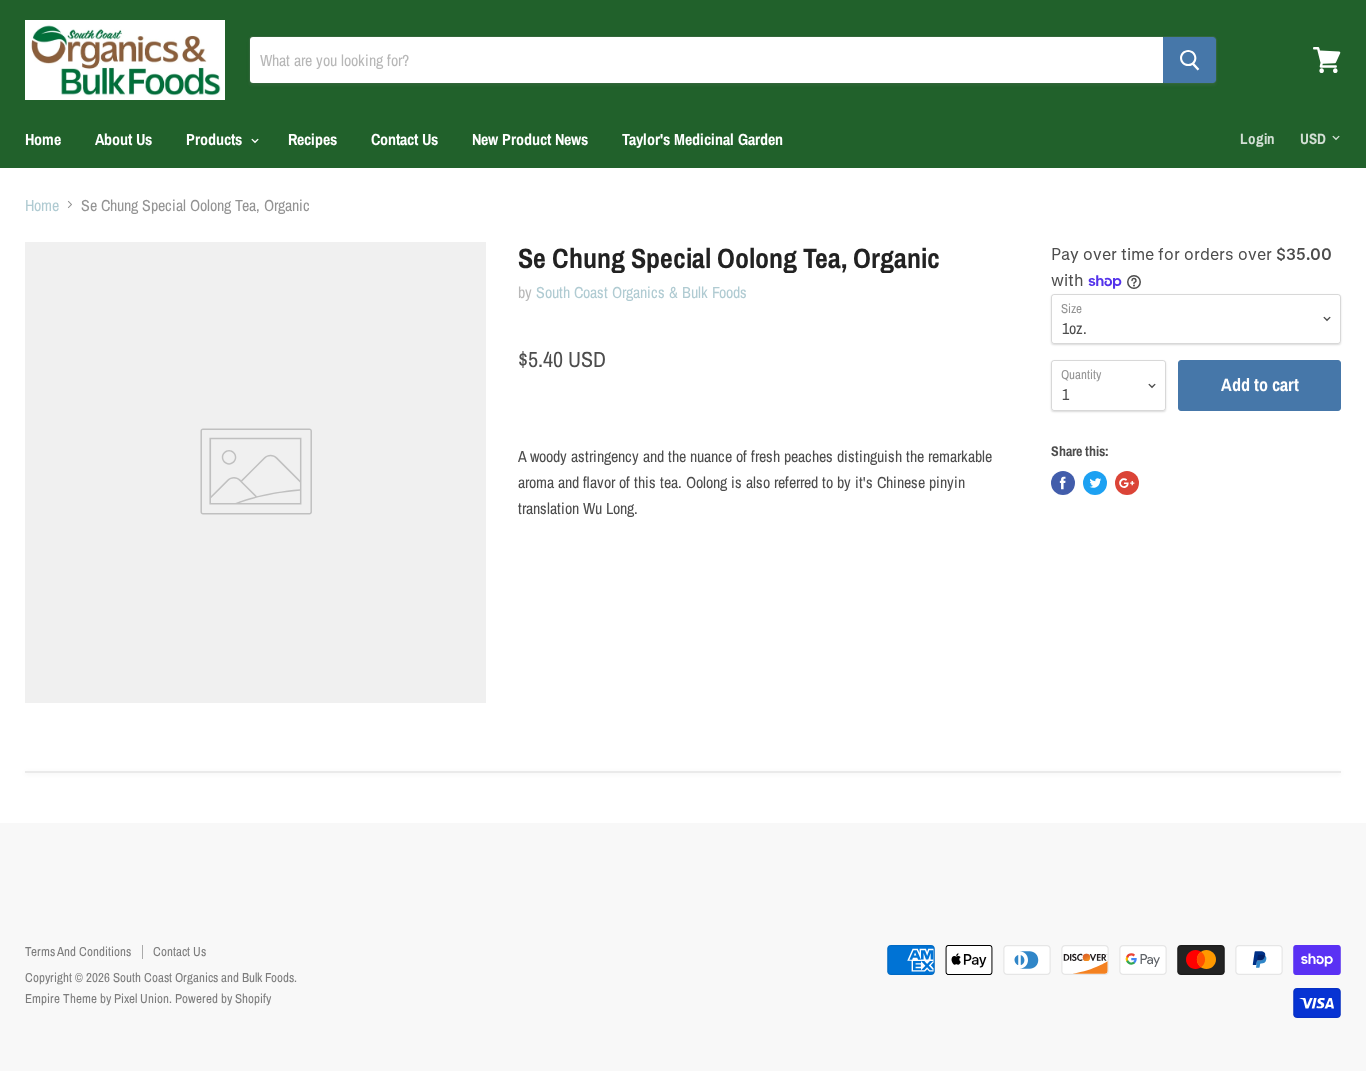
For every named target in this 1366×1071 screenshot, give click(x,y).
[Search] (1189, 60)
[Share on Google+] (1127, 483)
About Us (123, 139)
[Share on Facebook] (1063, 483)
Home (43, 139)
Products (216, 139)
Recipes (312, 139)
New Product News (530, 139)
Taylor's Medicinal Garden (702, 139)
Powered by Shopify (223, 998)
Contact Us (404, 139)
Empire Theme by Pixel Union (97, 998)
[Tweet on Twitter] (1095, 483)
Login (1257, 138)
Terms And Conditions (78, 951)
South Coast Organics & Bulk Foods (641, 292)
